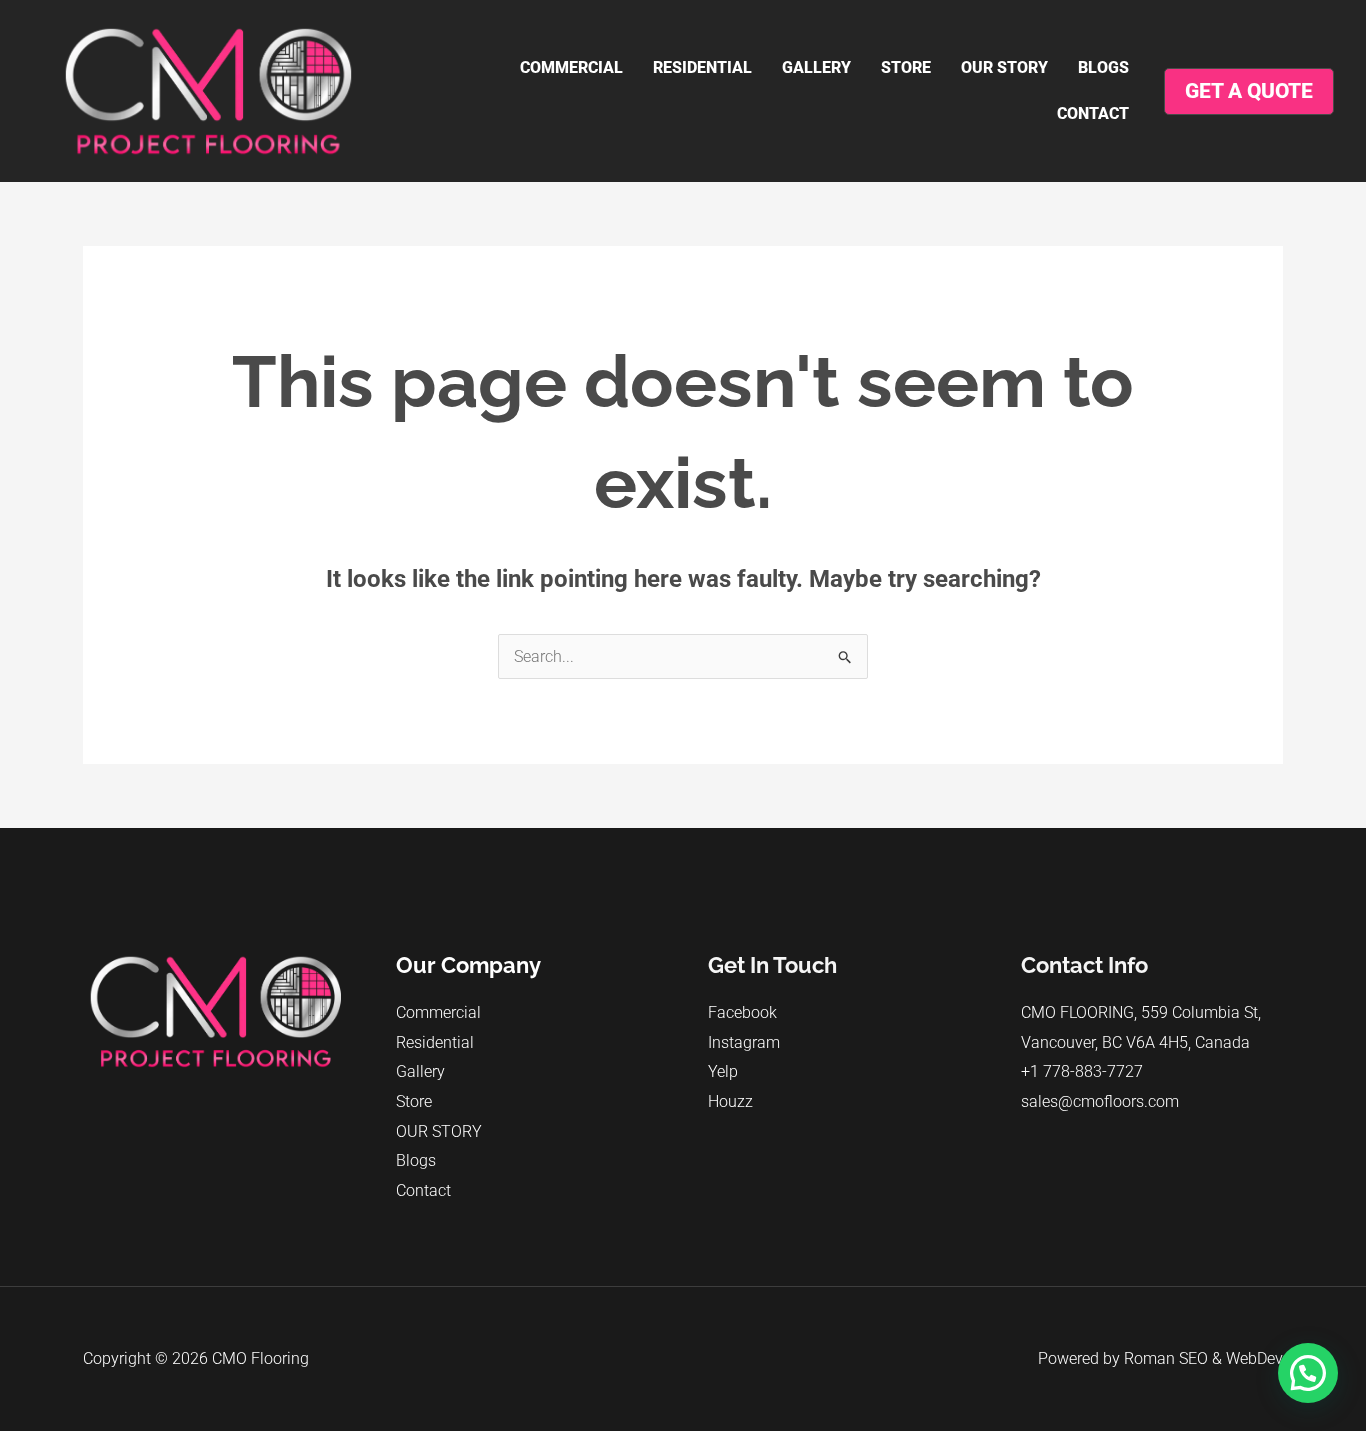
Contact (1093, 113)
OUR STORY (1004, 67)
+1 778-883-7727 (1082, 1071)
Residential (702, 67)
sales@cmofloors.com (1100, 1101)
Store (906, 67)
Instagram (744, 1042)
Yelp (723, 1071)
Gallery (816, 67)
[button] (1308, 1373)
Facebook (742, 1012)
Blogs (1103, 67)
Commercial (571, 67)
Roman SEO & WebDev (1203, 1358)
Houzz (730, 1101)
